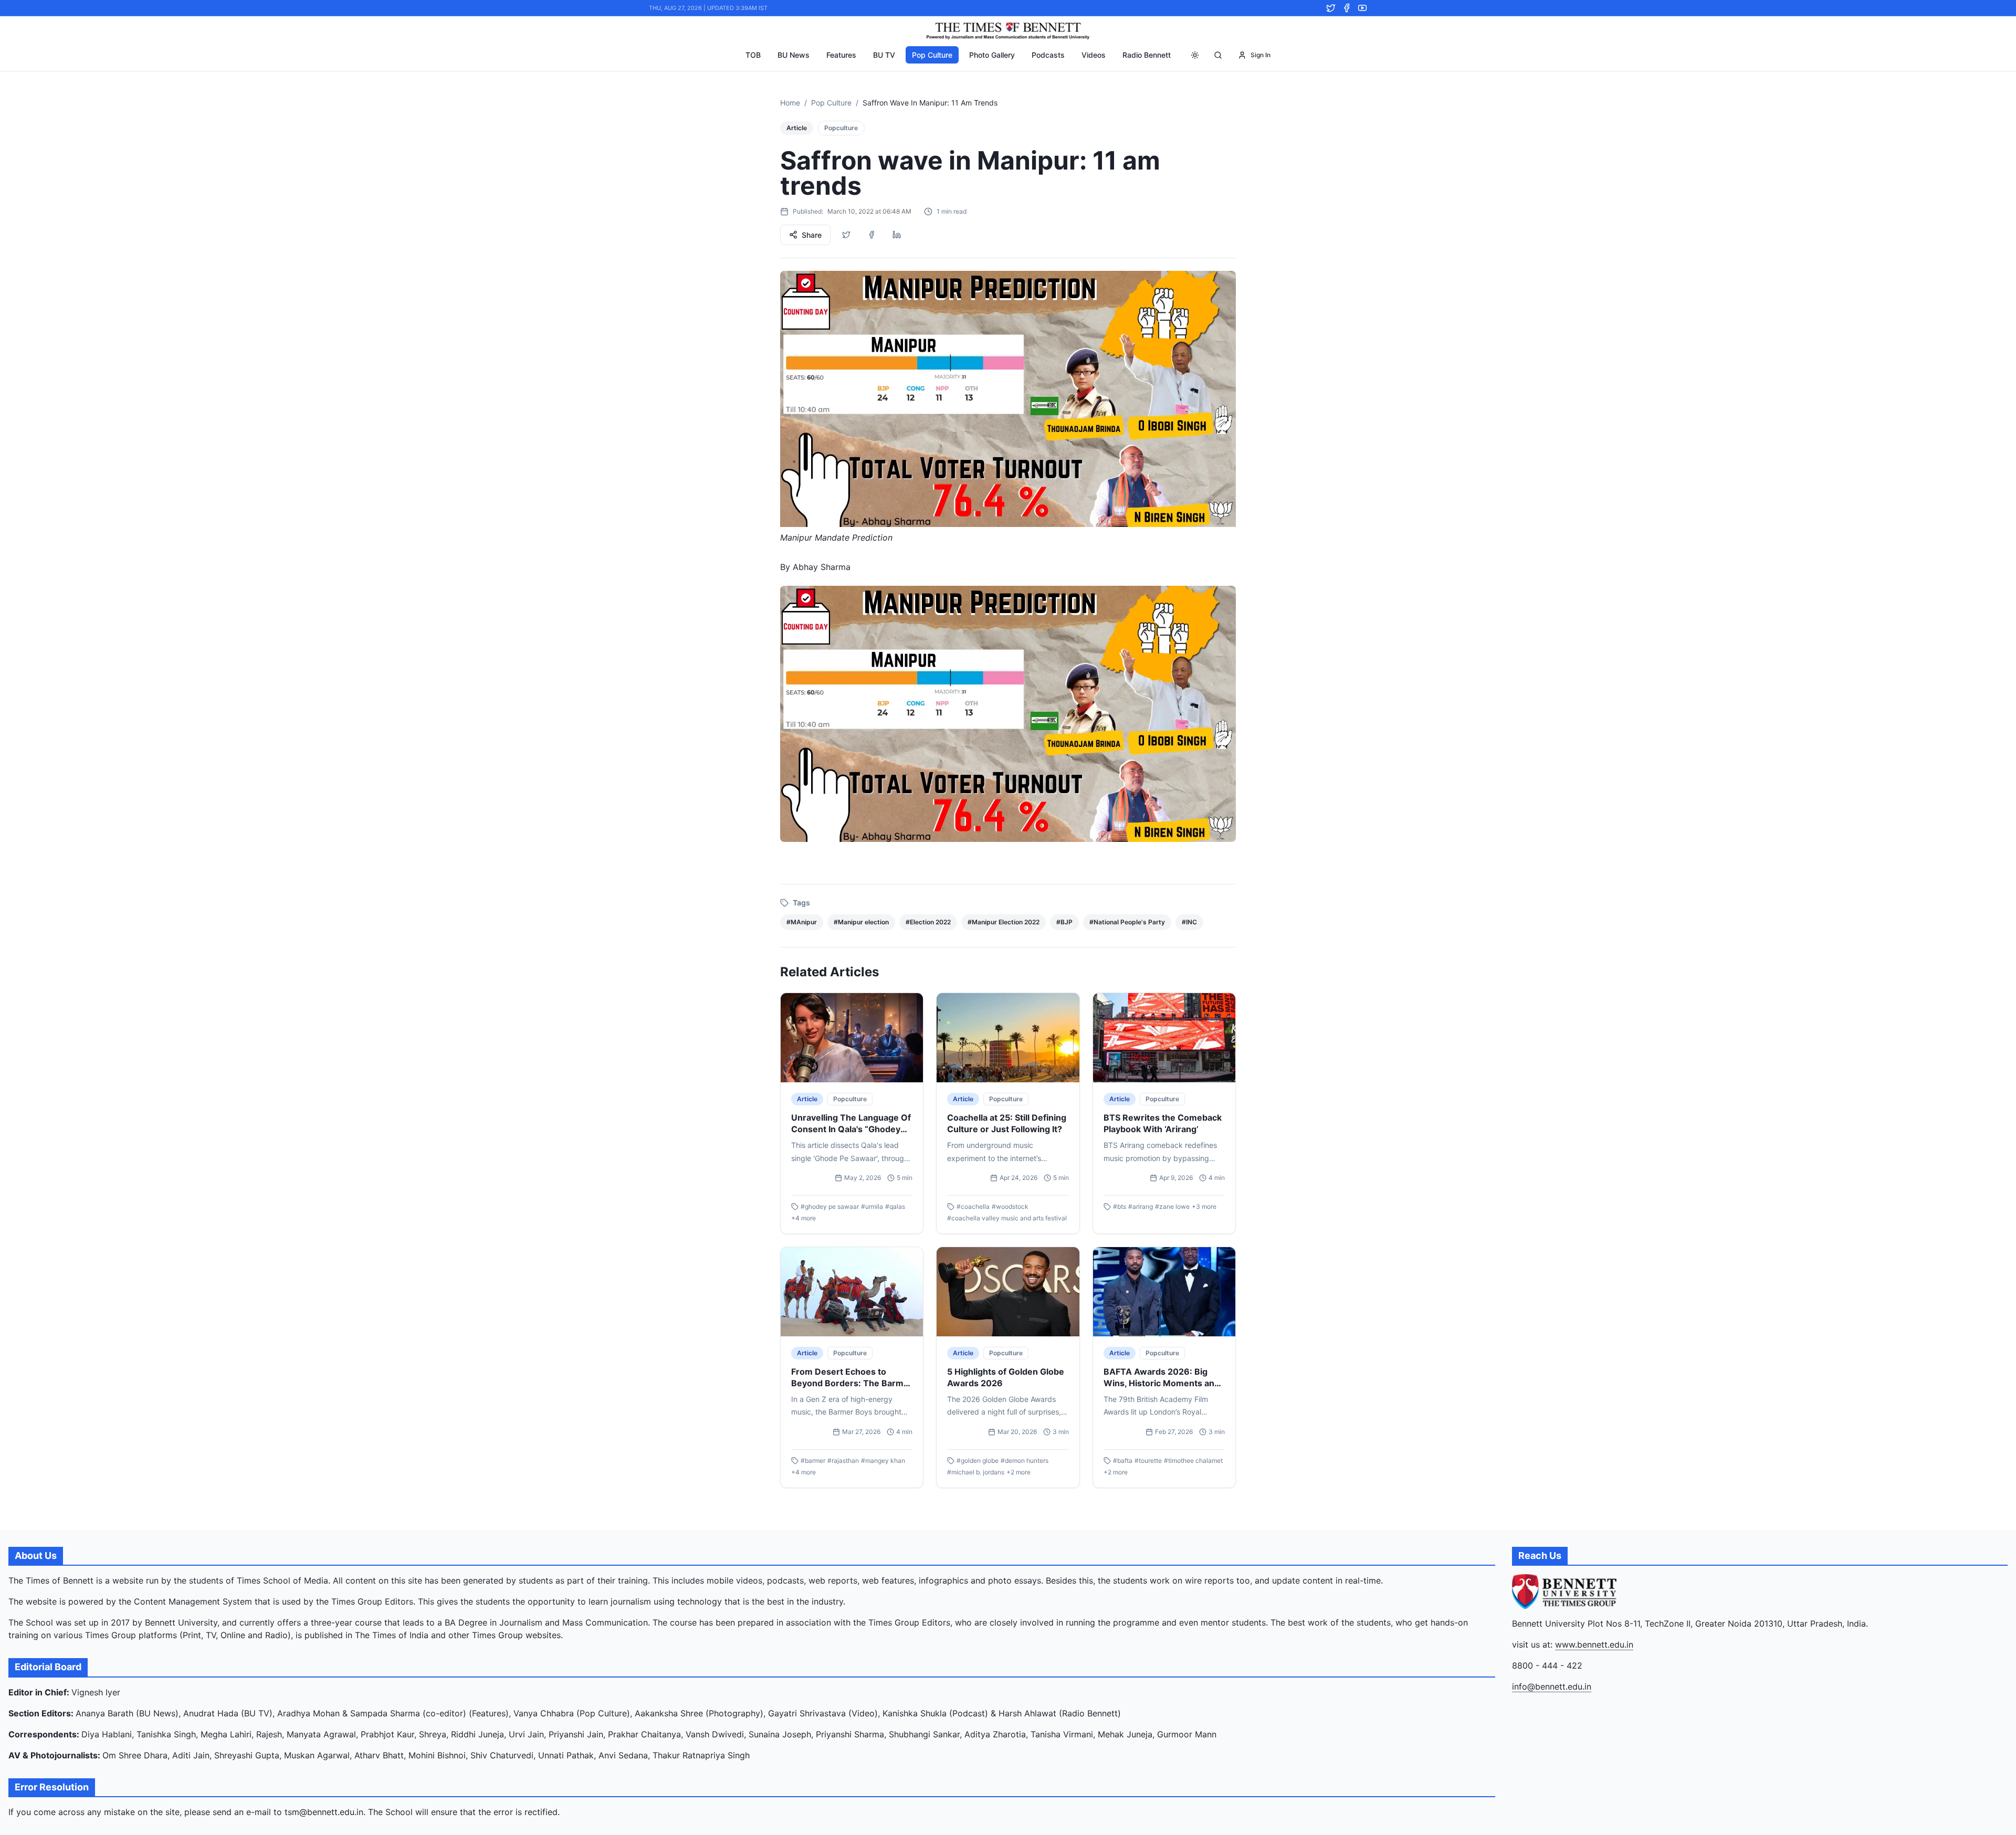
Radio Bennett (1147, 55)
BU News (794, 55)
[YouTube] (1362, 8)
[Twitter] (1331, 8)
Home (790, 103)
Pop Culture (932, 55)
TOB (753, 55)
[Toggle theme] (1195, 55)
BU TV (884, 55)
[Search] (1218, 55)
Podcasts (1048, 55)
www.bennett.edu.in (1594, 1644)
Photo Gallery (992, 55)
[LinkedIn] (897, 235)
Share (812, 235)
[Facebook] (1347, 8)
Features (841, 55)
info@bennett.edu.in (1552, 1686)
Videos (1094, 55)
